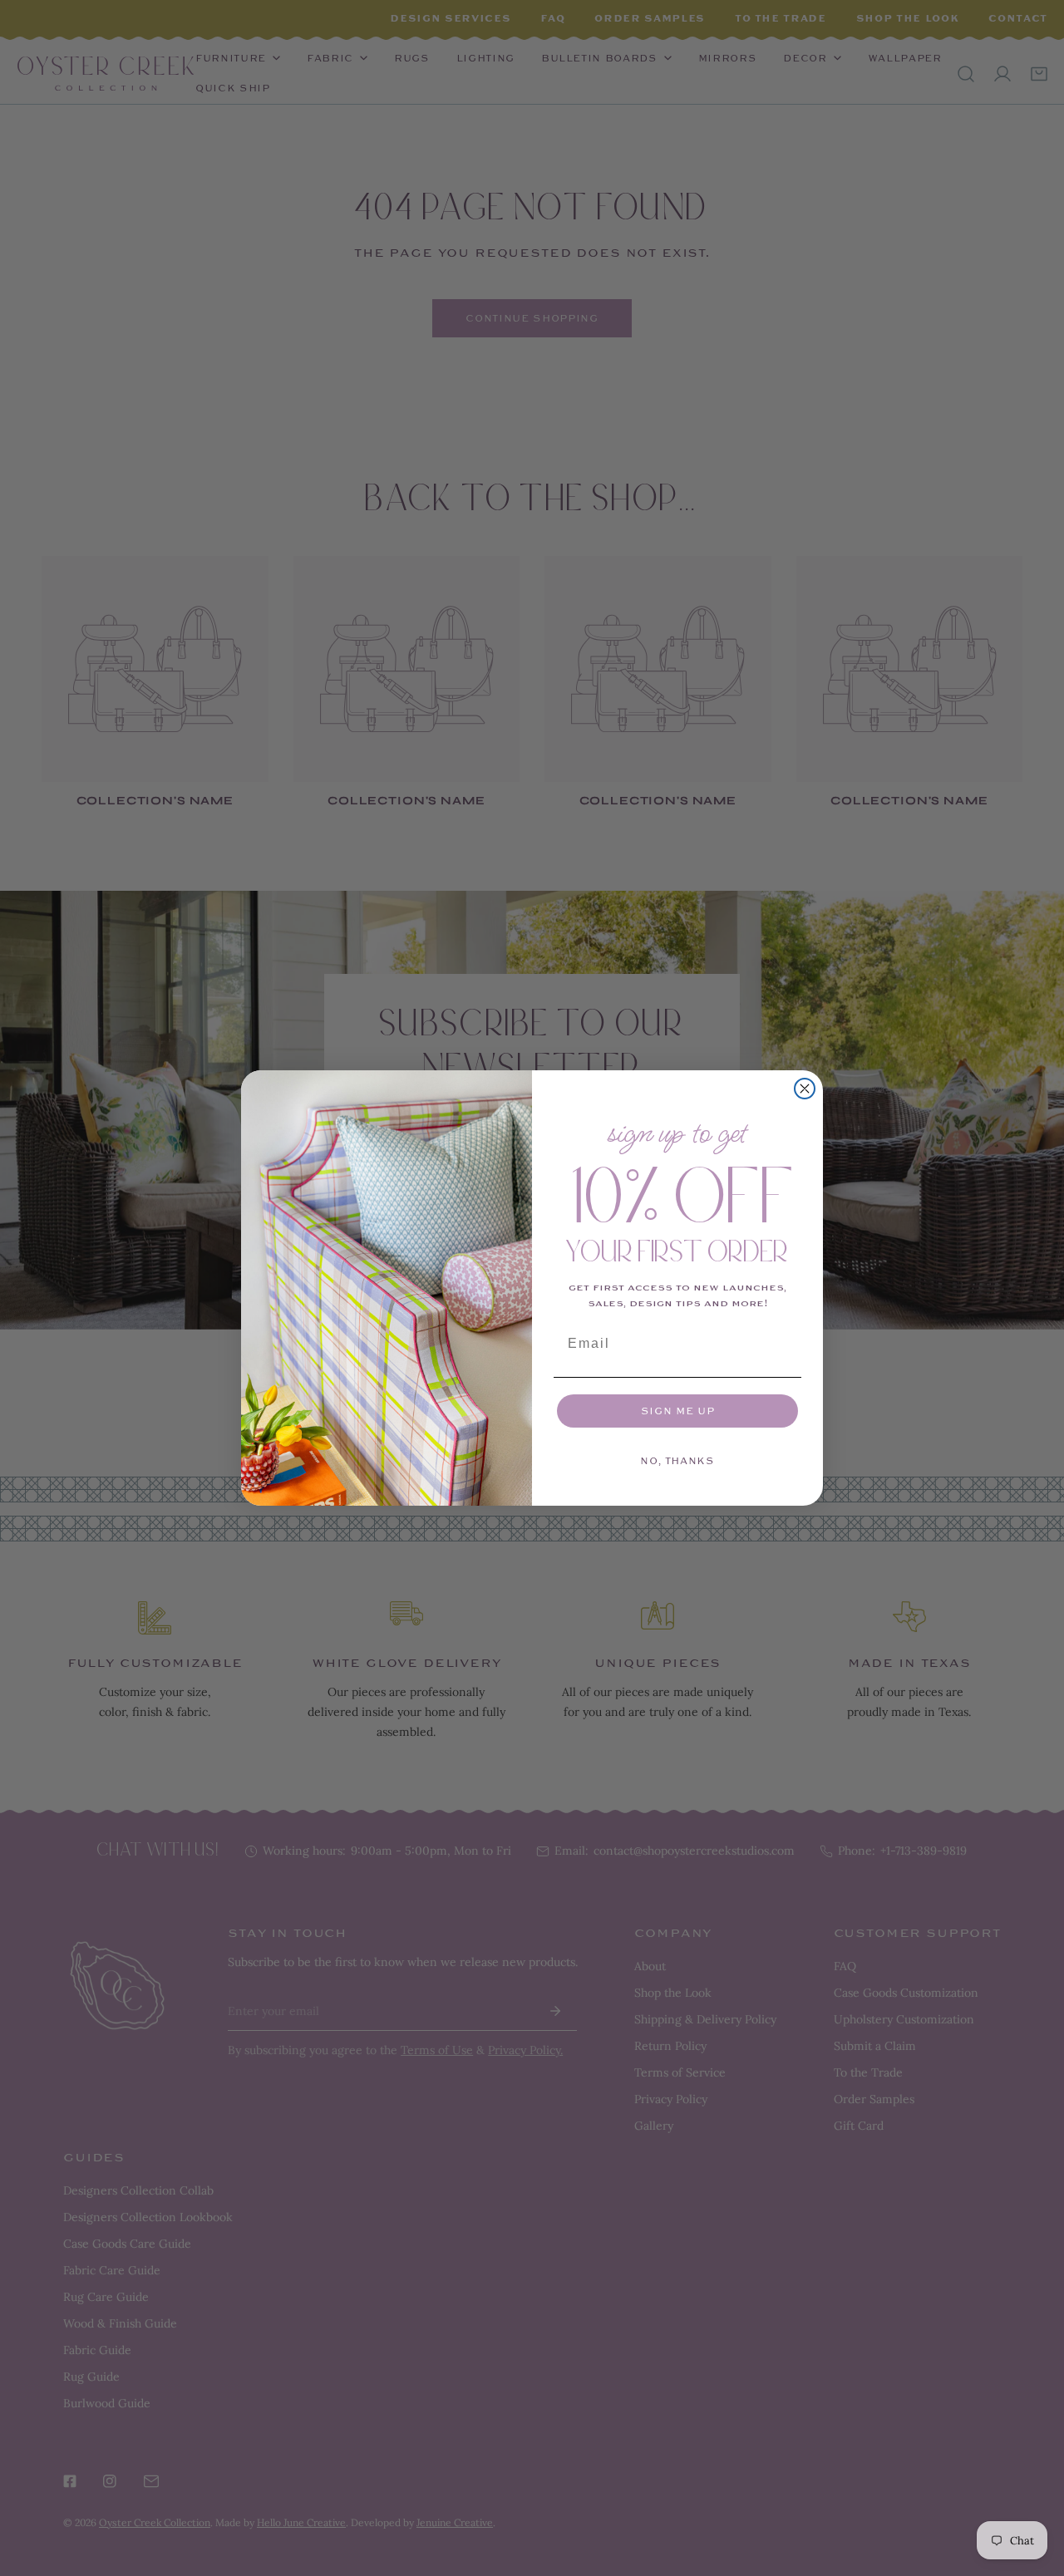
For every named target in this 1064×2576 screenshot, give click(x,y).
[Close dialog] (805, 1089)
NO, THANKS (677, 1461)
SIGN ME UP (678, 1411)
